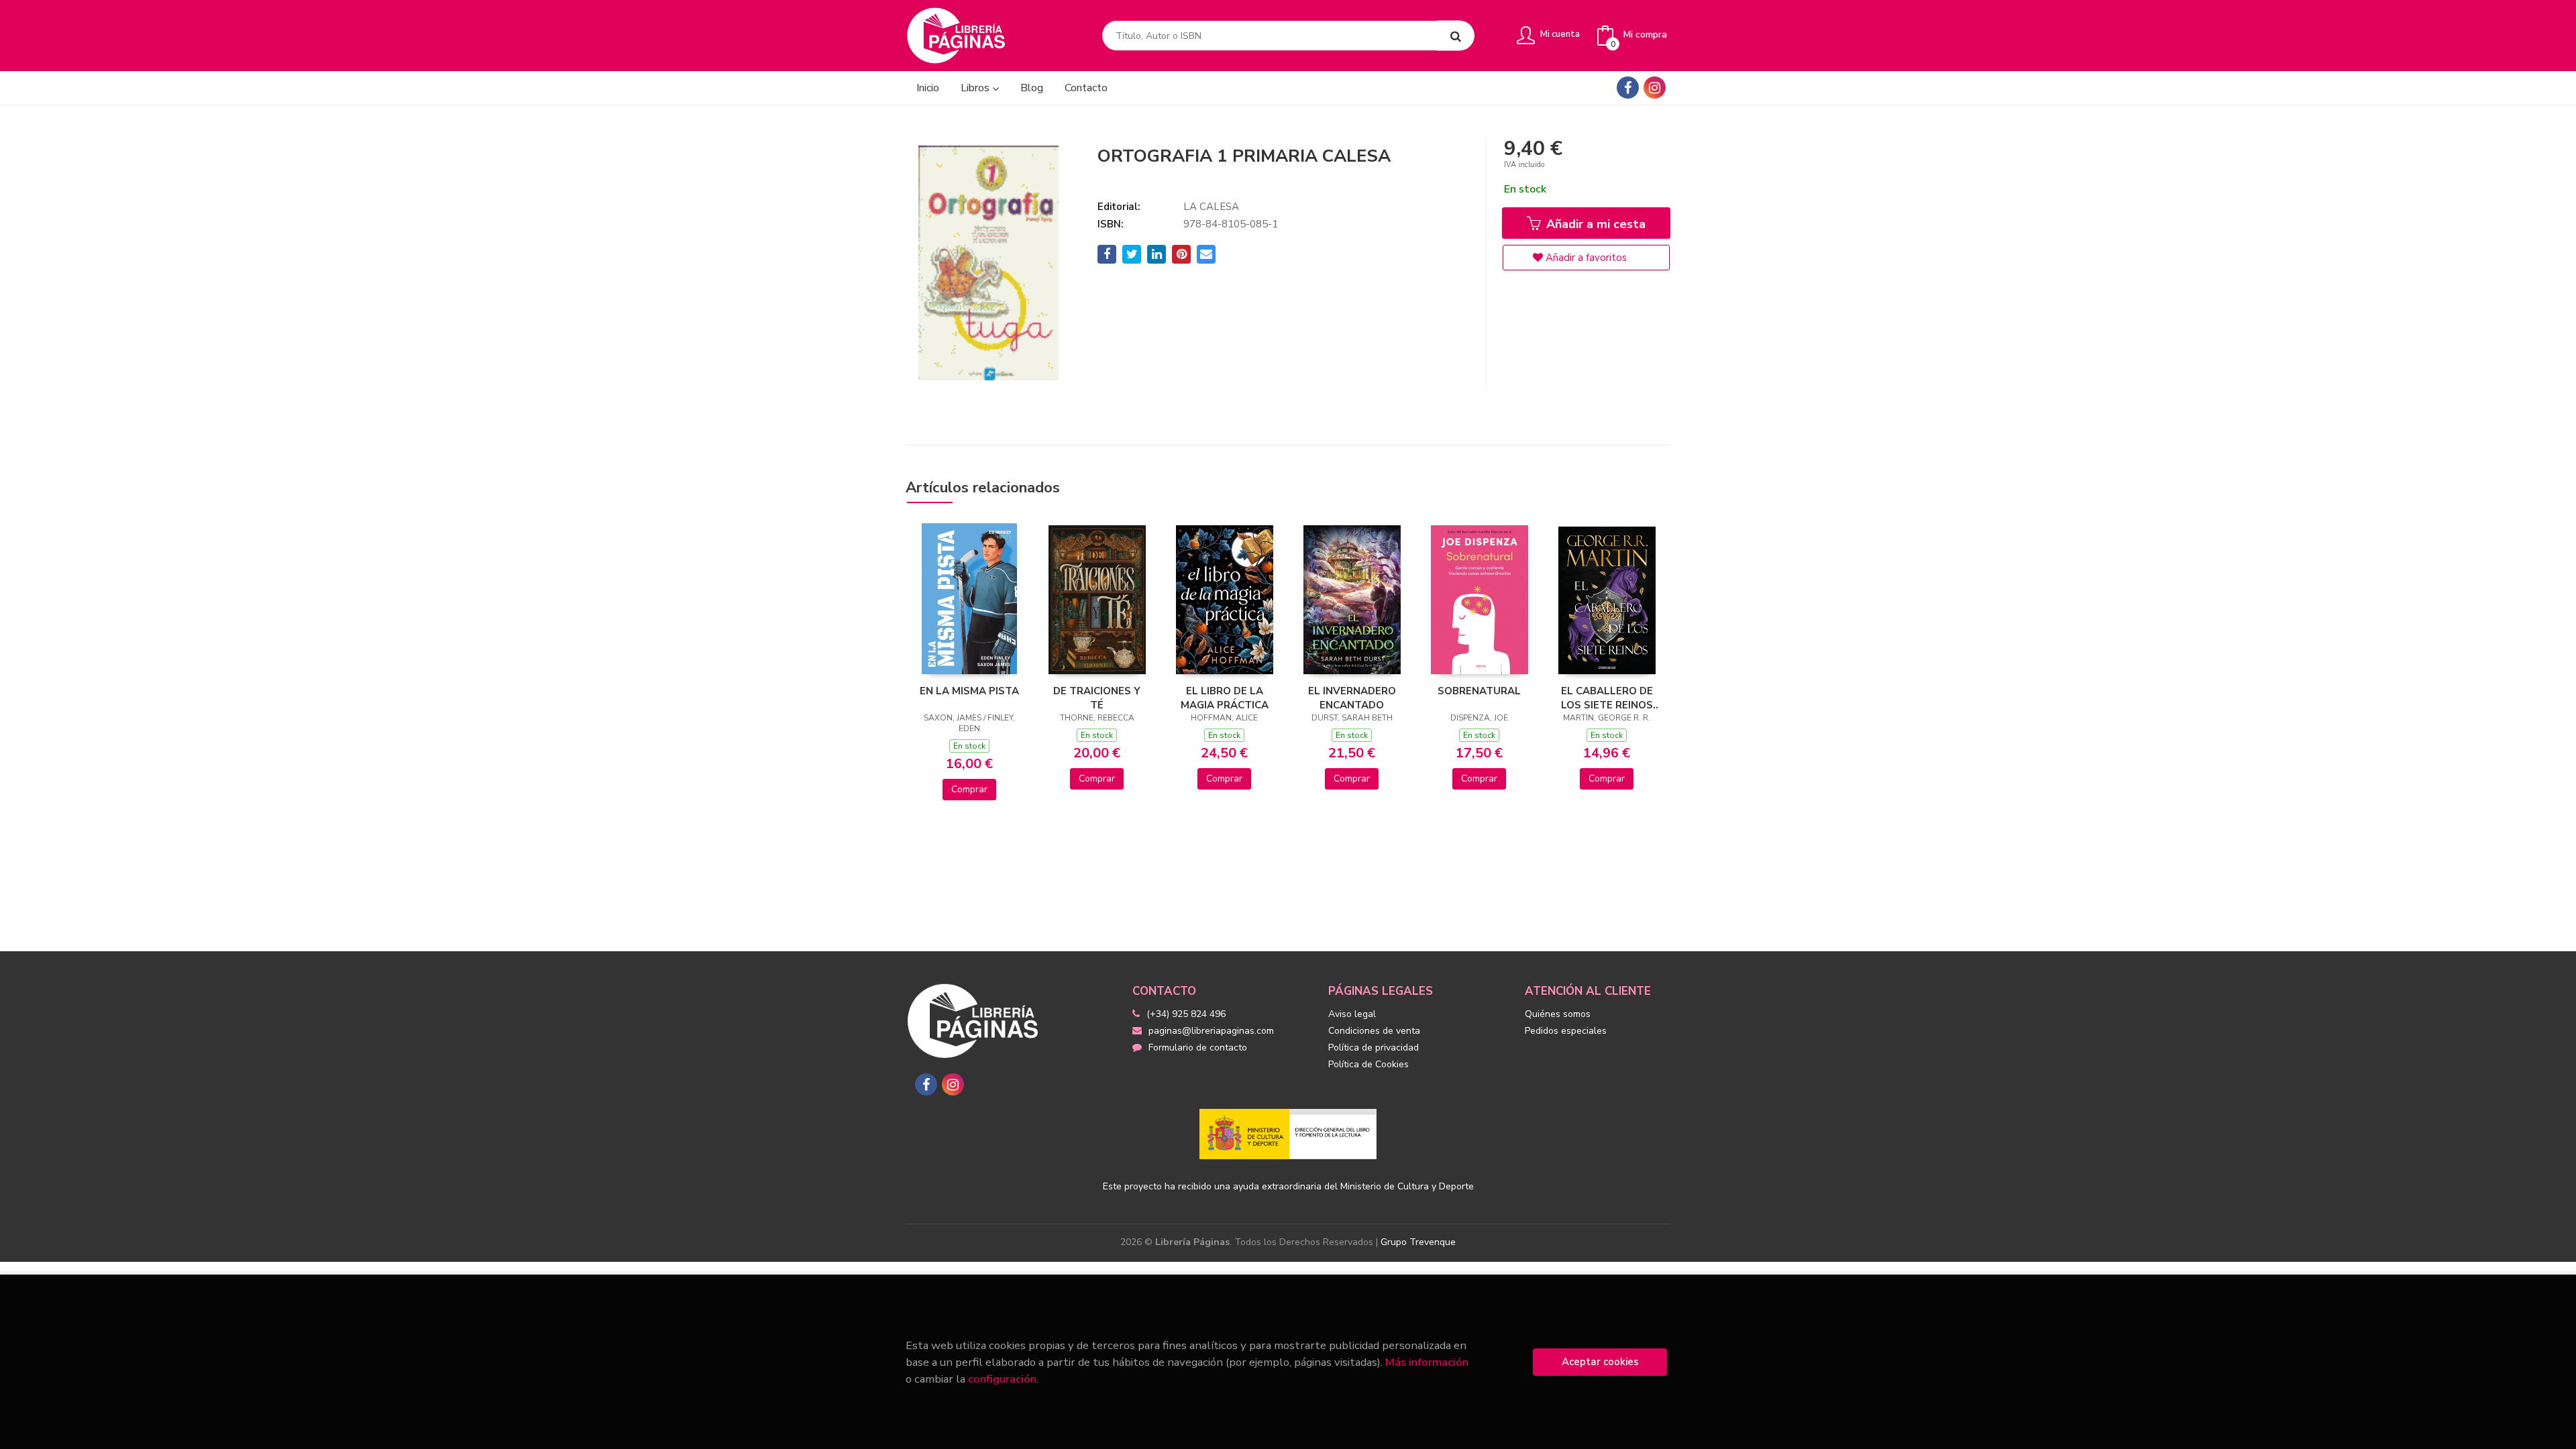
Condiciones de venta (1374, 1031)
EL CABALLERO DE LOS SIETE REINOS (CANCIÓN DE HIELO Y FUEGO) (1607, 698)
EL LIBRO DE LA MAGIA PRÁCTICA (1225, 698)
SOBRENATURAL (1479, 691)
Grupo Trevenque (1418, 1242)
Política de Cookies (1368, 1064)
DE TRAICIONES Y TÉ (1097, 698)
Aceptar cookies (1600, 1362)
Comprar (969, 789)
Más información (1427, 1362)
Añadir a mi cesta (1594, 224)
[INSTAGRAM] (1655, 88)
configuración (1002, 1379)
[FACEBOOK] (1628, 88)
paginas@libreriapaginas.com (1211, 1031)
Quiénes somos (1558, 1014)
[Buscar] (1456, 36)
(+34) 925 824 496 (1186, 1014)
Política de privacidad (1374, 1048)
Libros (976, 88)
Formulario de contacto (1198, 1048)
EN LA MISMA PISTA (969, 691)
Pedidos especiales (1566, 1031)
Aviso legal (1352, 1014)
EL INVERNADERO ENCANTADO (1352, 698)
